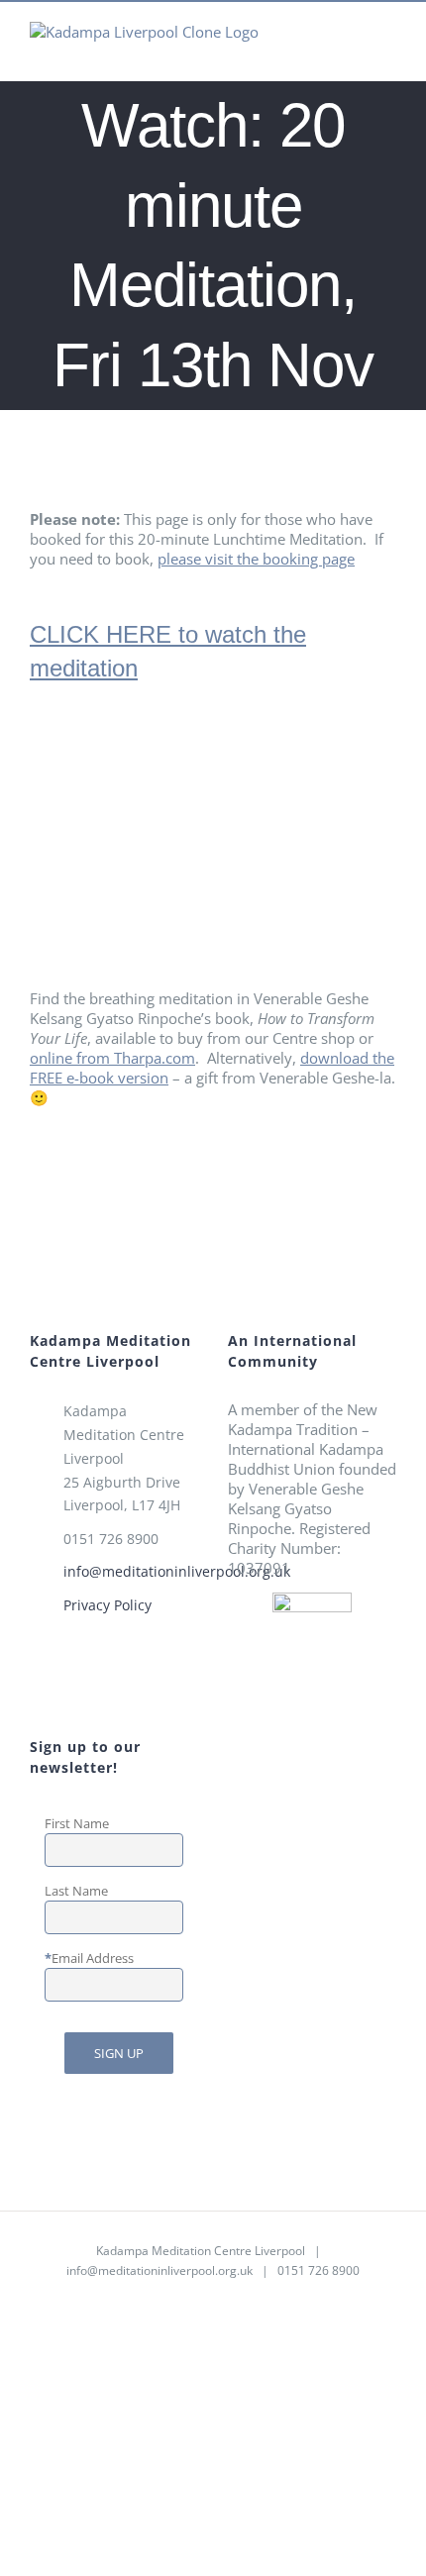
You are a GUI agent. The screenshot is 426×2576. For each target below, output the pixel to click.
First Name (77, 1823)
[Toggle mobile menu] (388, 50)
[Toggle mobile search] (353, 50)
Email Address (93, 1958)
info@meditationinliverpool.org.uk (131, 1571)
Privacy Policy (107, 1605)
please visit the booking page (256, 559)
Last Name (76, 1891)
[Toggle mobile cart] (317, 50)
